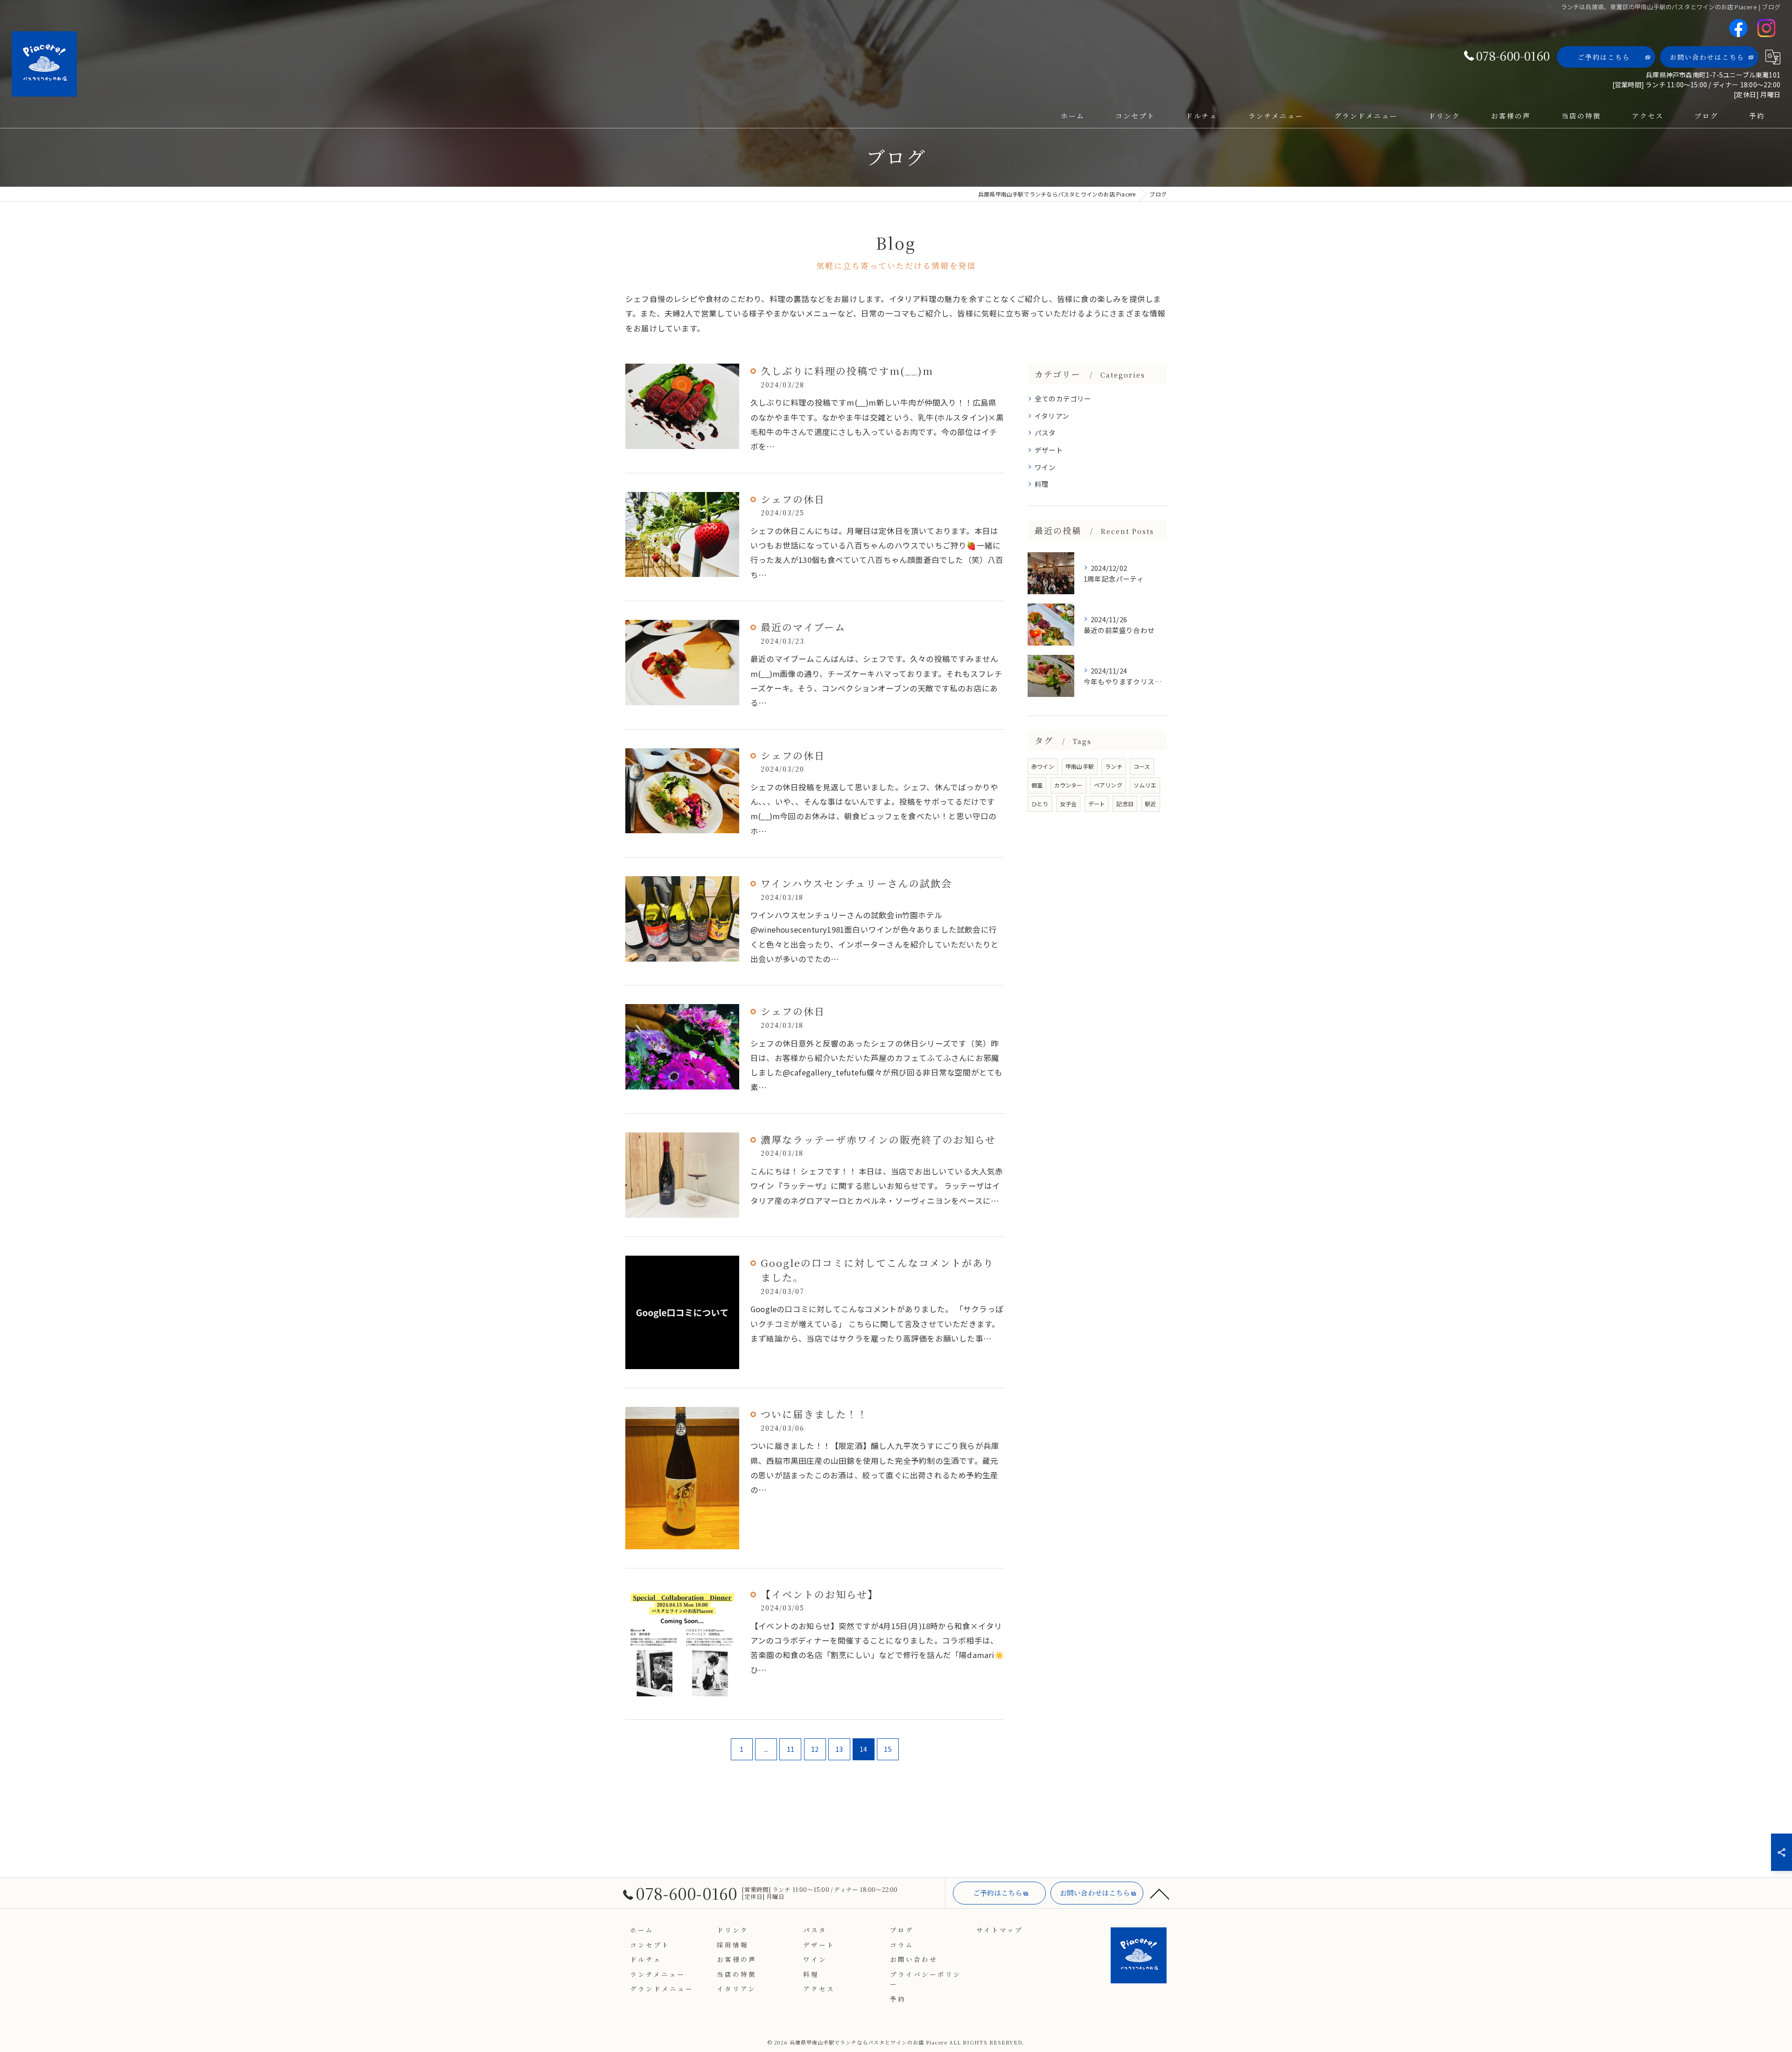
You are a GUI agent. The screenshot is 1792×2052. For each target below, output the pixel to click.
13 (839, 1749)
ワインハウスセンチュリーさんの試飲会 (856, 883)
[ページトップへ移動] (1160, 1893)
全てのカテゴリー (1063, 398)
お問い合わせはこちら (1707, 57)
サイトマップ (1000, 1930)
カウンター (1068, 785)
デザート (1049, 450)
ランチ (1114, 766)
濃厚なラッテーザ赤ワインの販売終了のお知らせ (878, 1139)
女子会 (1068, 804)
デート (1097, 804)
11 (791, 1749)
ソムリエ (1145, 785)
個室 (1037, 785)
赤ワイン (1043, 766)
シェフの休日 (793, 499)
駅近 (1150, 804)
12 (815, 1749)
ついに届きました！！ (814, 1414)
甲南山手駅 (1080, 766)
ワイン (1045, 467)
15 (888, 1749)
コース (1142, 766)
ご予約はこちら (1604, 57)
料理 (1042, 484)
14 (863, 1749)
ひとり (1040, 804)
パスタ (1045, 432)
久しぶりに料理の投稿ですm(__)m (847, 371)
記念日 (1125, 804)
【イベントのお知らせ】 (819, 1594)
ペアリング (1108, 785)
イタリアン (1052, 416)
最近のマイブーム (803, 627)
